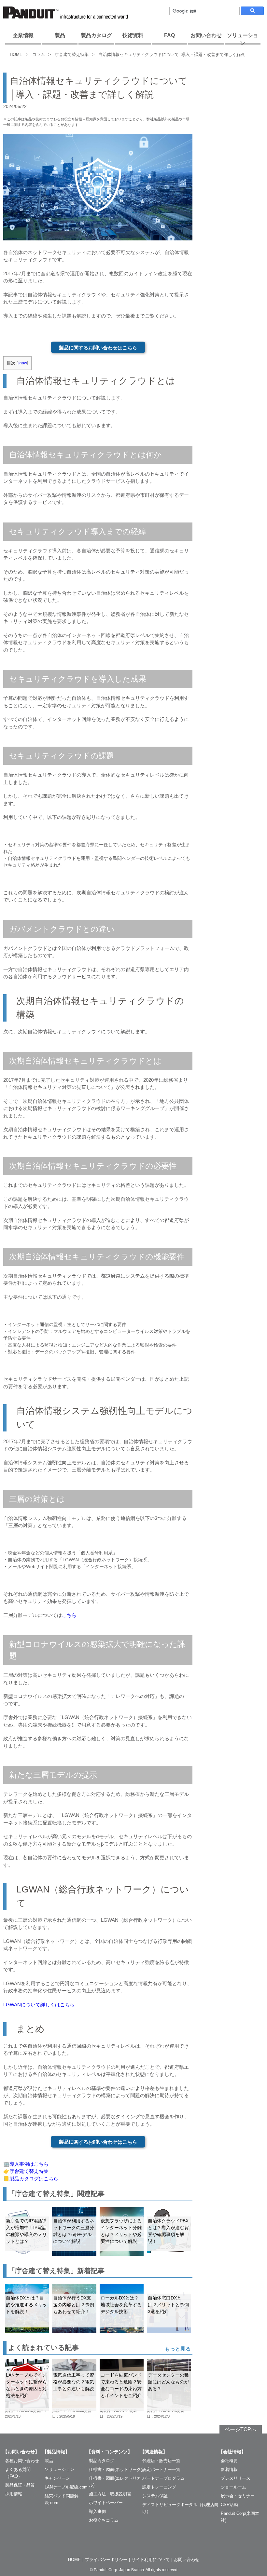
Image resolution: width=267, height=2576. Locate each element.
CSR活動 (229, 2505)
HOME (16, 54)
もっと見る (178, 2349)
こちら (69, 1615)
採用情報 (14, 2494)
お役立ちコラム (104, 2520)
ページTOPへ (240, 2429)
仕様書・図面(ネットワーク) (116, 2469)
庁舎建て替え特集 (72, 54)
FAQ (169, 35)
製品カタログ (96, 35)
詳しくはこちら (57, 2005)
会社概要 (229, 2461)
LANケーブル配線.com (66, 2487)
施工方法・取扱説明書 (110, 2494)
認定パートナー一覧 (161, 2469)
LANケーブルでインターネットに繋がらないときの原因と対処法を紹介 (26, 2385)
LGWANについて (22, 2005)
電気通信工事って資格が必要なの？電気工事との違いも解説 (74, 2382)
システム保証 (155, 2496)
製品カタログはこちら (34, 2179)
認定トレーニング (159, 2487)
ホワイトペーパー (106, 2503)
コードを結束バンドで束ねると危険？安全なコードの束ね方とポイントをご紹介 (121, 2385)
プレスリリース (236, 2478)
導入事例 (97, 2511)
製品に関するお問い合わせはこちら (98, 348)
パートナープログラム (163, 2478)
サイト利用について (151, 2560)
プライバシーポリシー (106, 2560)
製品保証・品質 (20, 2485)
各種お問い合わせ (22, 2461)
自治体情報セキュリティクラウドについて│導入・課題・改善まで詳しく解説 (172, 54)
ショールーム (233, 2487)
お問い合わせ (206, 35)
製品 (60, 35)
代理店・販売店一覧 (161, 2461)
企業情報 (23, 35)
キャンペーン (57, 2478)
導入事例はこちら (29, 2164)
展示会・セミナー (238, 2496)
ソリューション (243, 39)
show (22, 363)
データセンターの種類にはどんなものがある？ (168, 2382)
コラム (39, 54)
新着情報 (229, 2469)
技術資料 (133, 35)
